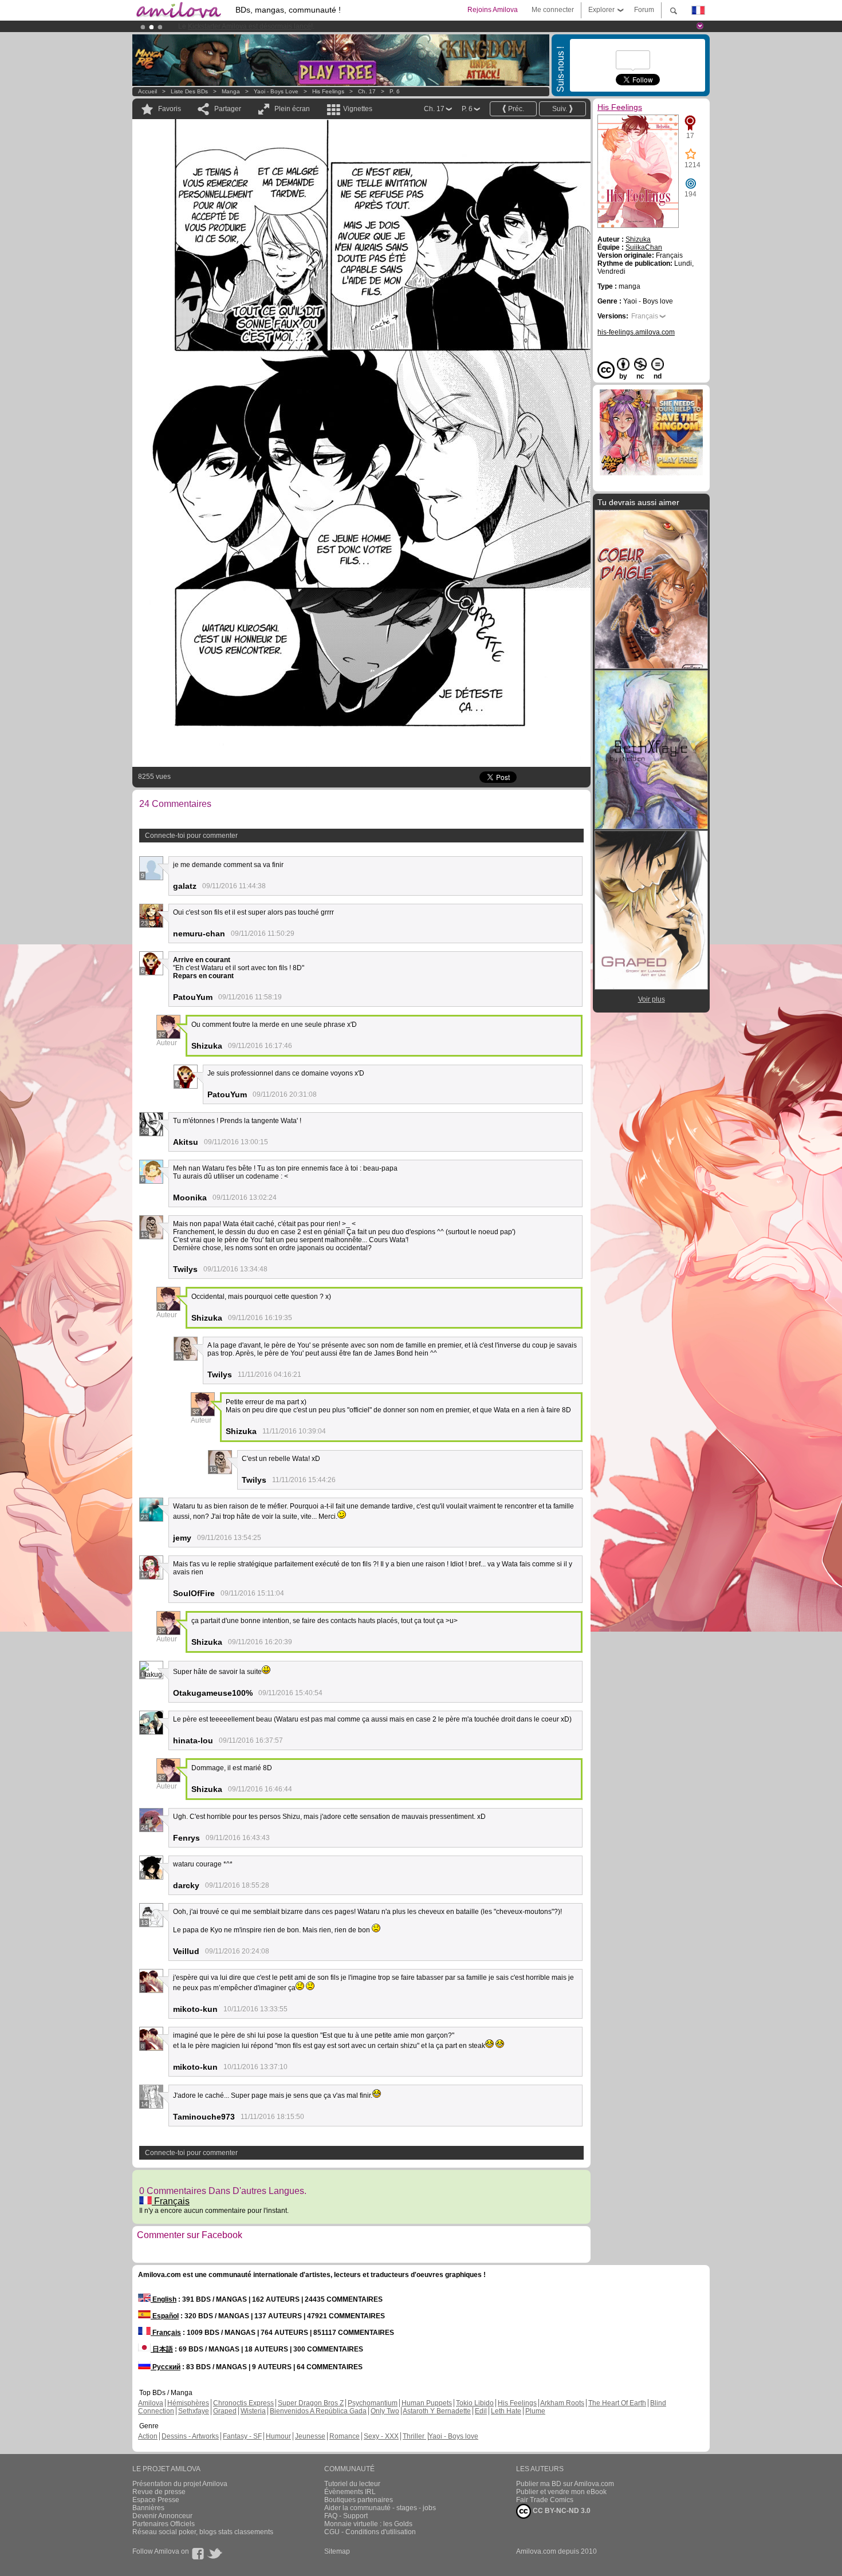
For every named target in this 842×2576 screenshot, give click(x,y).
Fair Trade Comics (545, 2500)
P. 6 (395, 91)
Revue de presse (159, 2492)
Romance (345, 2436)
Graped (225, 2411)
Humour (278, 2436)
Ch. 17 (367, 91)
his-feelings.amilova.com (636, 332)
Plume (535, 2411)
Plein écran (292, 109)
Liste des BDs (189, 91)
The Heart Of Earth (617, 2403)
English (164, 2299)
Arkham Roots (562, 2403)
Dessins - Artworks (190, 2436)
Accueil (147, 91)
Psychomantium (373, 2403)
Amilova (151, 2403)
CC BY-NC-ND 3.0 (561, 2511)
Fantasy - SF (242, 2436)
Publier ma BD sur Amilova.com (565, 2484)
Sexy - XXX (381, 2436)
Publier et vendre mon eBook (561, 2492)
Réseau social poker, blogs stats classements (203, 2532)
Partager (228, 109)
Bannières (148, 2508)
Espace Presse (156, 2500)
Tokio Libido (475, 2403)
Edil (481, 2411)
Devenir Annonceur (162, 2516)
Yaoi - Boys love (276, 91)
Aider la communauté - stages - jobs (380, 2508)
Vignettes (358, 109)
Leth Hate (506, 2411)
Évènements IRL (350, 2492)
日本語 (162, 2349)
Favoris (170, 109)
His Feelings (328, 91)
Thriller (414, 2436)
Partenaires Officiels (164, 2524)
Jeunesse (310, 2436)
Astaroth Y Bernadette (437, 2411)
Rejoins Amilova (493, 10)
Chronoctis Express (243, 2403)
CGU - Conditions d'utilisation (370, 2532)
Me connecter (553, 10)
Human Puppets (427, 2403)
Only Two (385, 2411)
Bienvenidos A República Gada (318, 2411)
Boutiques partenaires (359, 2500)
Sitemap (337, 2551)
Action (148, 2436)
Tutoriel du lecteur (352, 2484)
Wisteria (253, 2411)
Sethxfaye (194, 2411)
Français (171, 2201)
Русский (166, 2367)
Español (165, 2316)
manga (231, 91)
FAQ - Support (346, 2516)
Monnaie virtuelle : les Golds (368, 2524)
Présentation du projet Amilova (180, 2484)
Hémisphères (188, 2403)
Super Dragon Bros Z (311, 2403)
